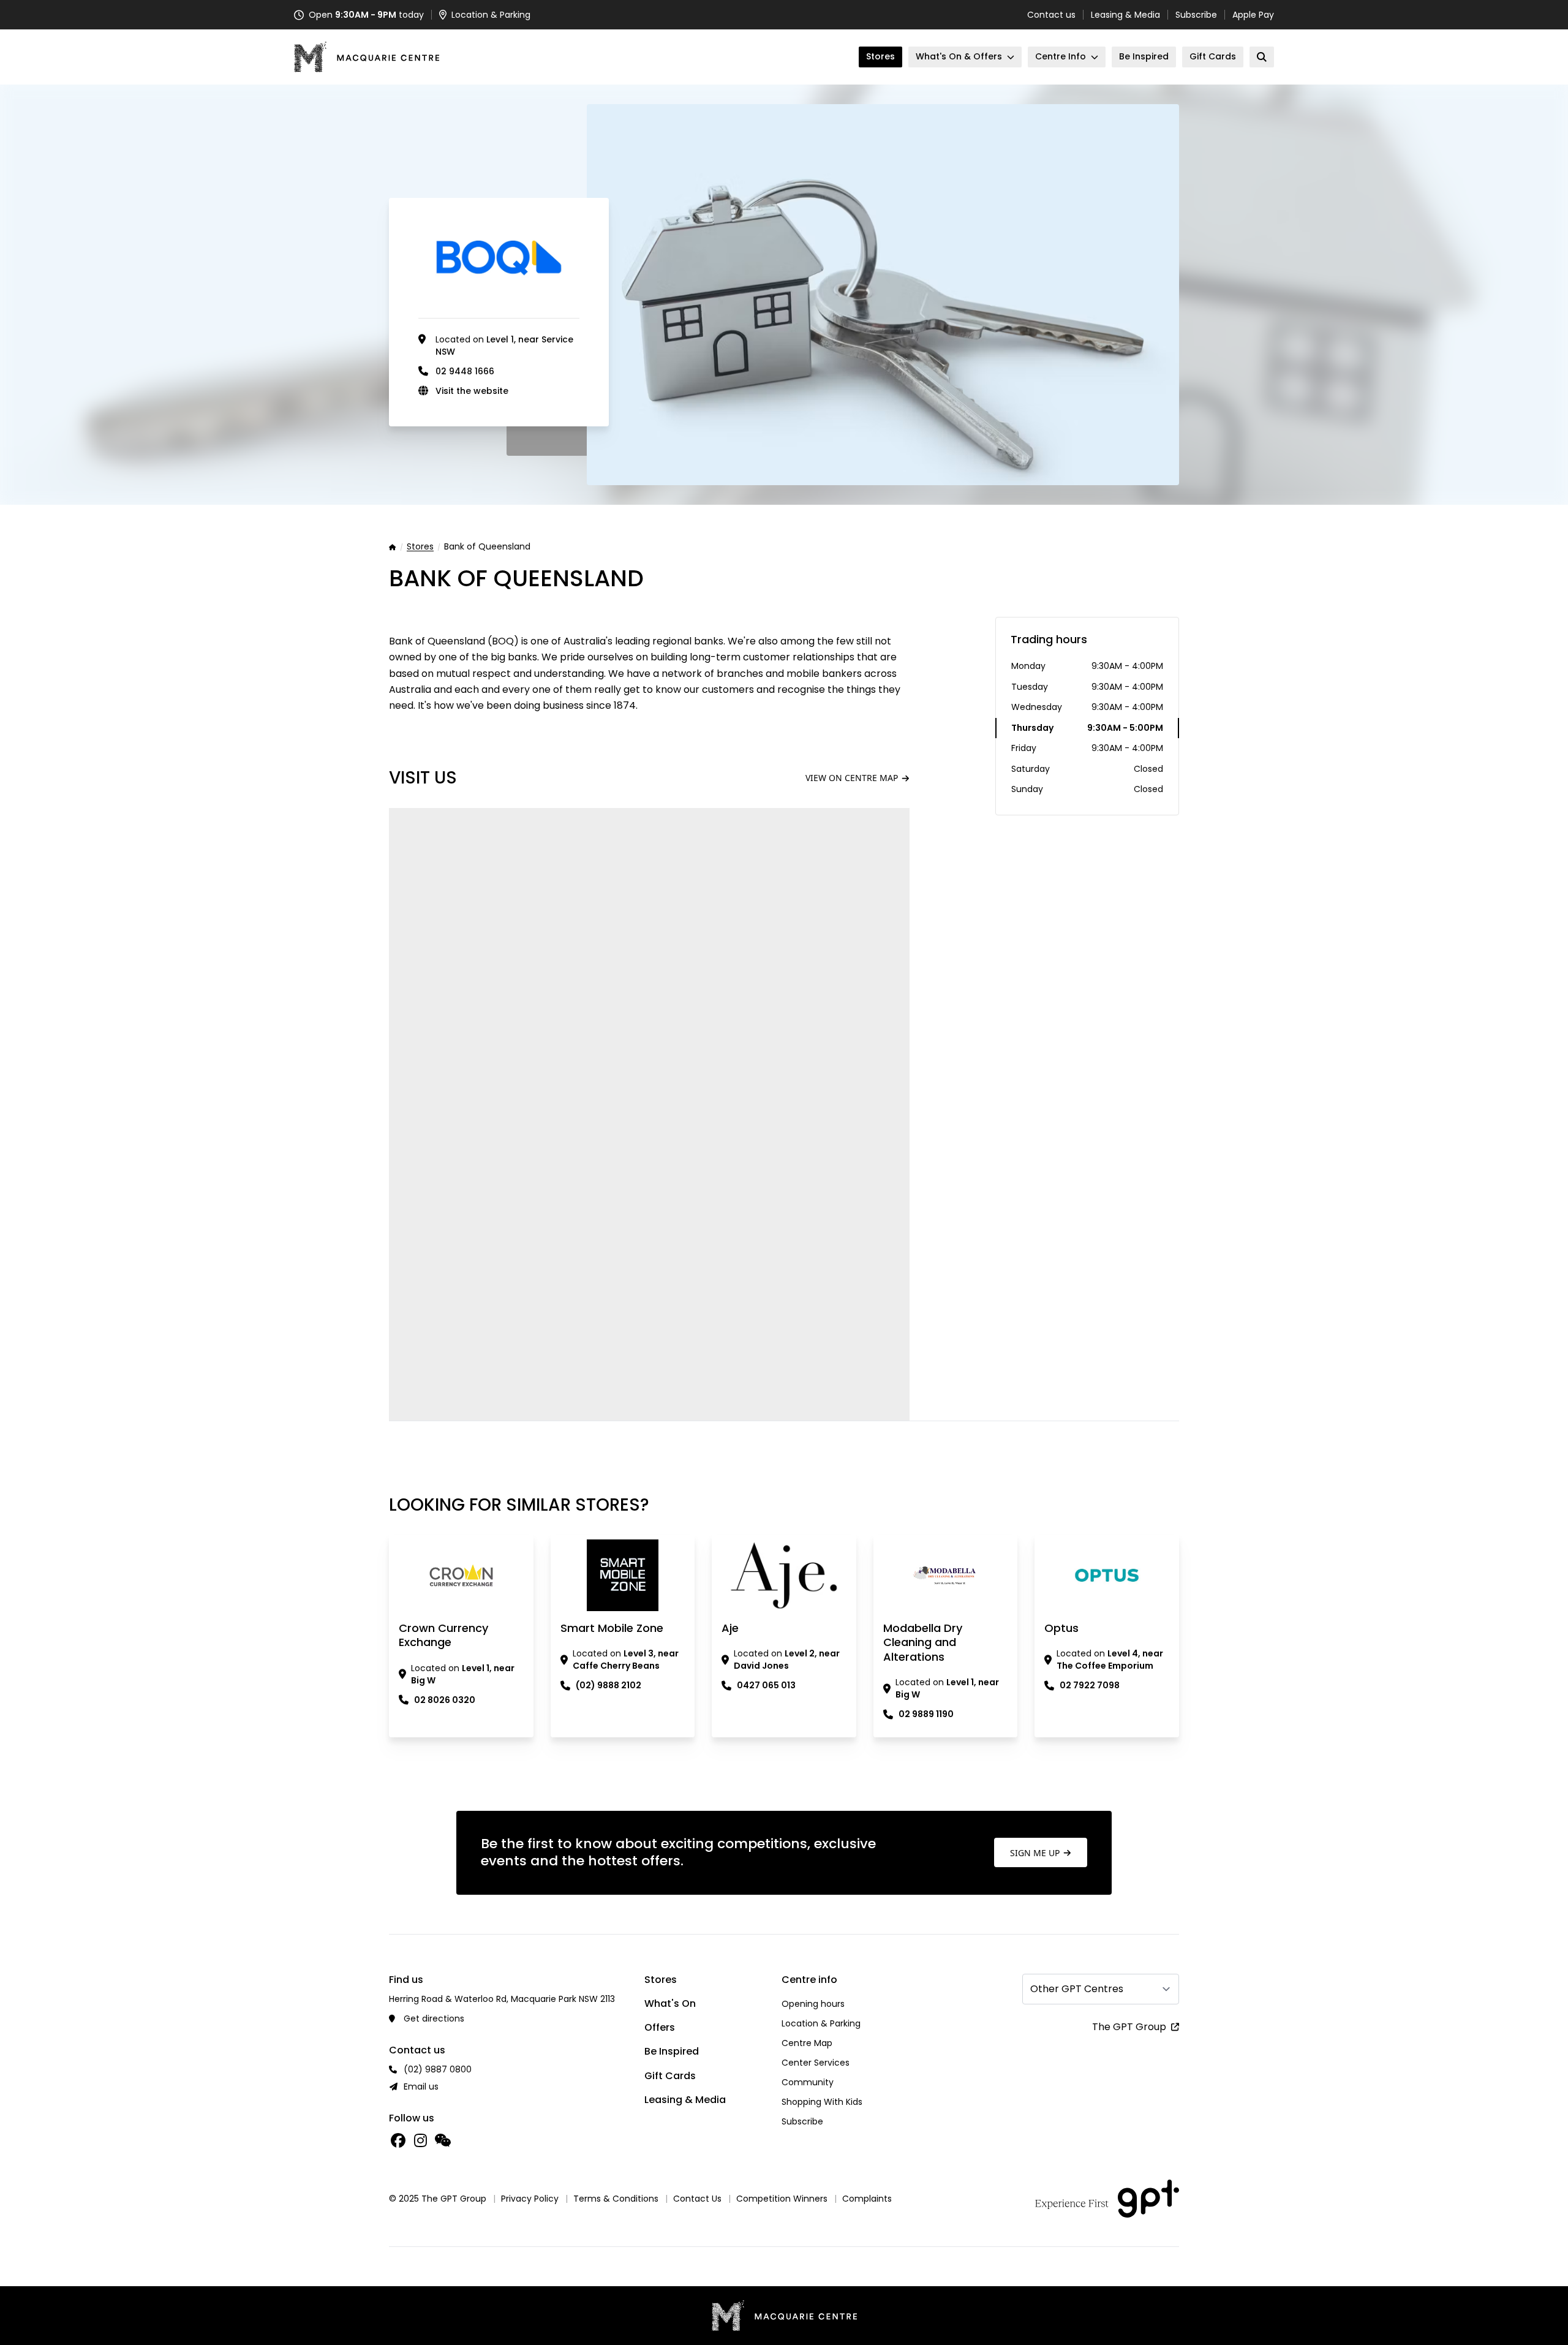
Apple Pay (1253, 15)
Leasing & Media (1125, 15)
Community (808, 2082)
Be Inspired (672, 2051)
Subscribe (1196, 15)
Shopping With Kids (822, 2102)
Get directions (434, 2018)
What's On (670, 2003)
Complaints (867, 2199)
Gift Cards (670, 2076)
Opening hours (813, 2004)
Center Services (816, 2063)
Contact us (1051, 15)
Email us (421, 2086)
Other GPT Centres (1077, 1989)
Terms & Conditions (616, 2199)
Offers (660, 2027)
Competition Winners (782, 2199)
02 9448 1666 (465, 371)
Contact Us (697, 2199)
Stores (420, 547)
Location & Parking (821, 2023)
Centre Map (807, 2043)
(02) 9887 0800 (438, 2069)
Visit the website (472, 391)
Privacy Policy (530, 2199)
